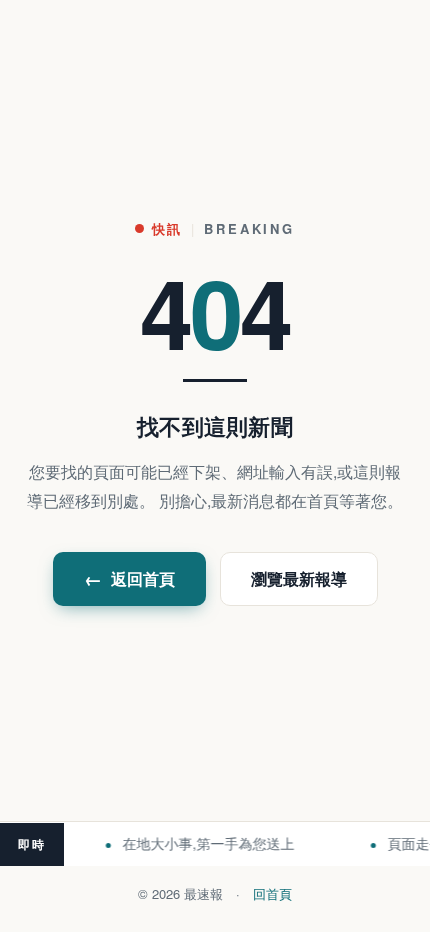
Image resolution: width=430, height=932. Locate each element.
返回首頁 (129, 579)
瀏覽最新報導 (299, 578)
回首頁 (272, 893)
